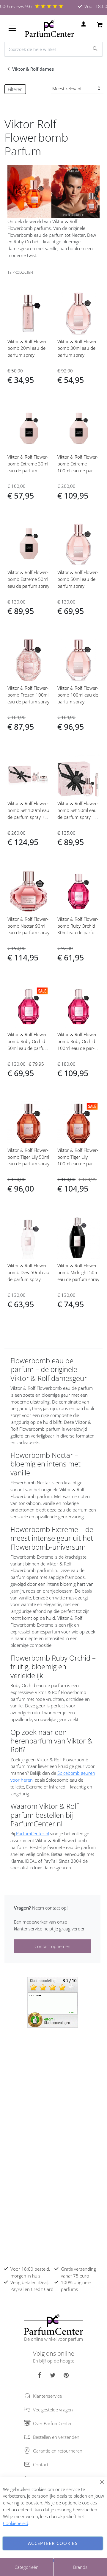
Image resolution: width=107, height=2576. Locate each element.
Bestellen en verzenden (56, 2437)
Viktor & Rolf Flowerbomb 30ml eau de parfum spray (78, 348)
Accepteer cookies (53, 2543)
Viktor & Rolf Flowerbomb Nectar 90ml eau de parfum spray (28, 926)
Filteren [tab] (15, 89)
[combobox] (53, 49)
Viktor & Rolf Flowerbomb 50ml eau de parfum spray (78, 579)
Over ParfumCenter (52, 2423)
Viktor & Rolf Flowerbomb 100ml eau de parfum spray (78, 695)
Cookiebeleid (16, 2523)
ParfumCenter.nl (32, 1834)
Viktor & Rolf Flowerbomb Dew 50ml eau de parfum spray (28, 1272)
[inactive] (53, 2002)
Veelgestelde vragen (53, 2410)
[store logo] (49, 28)
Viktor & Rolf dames (34, 69)
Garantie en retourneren (58, 2451)
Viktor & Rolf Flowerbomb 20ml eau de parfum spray (28, 348)
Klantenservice (47, 2396)
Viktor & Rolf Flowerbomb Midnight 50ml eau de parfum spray (78, 1272)
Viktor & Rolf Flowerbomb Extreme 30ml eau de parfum (28, 464)
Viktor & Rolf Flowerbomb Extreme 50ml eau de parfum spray (28, 579)
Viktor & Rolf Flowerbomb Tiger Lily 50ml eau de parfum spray (28, 1157)
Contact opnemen (52, 1946)
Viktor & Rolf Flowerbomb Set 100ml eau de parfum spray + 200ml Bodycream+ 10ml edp (28, 817)
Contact (41, 2464)
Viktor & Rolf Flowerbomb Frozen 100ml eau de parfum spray (28, 695)
